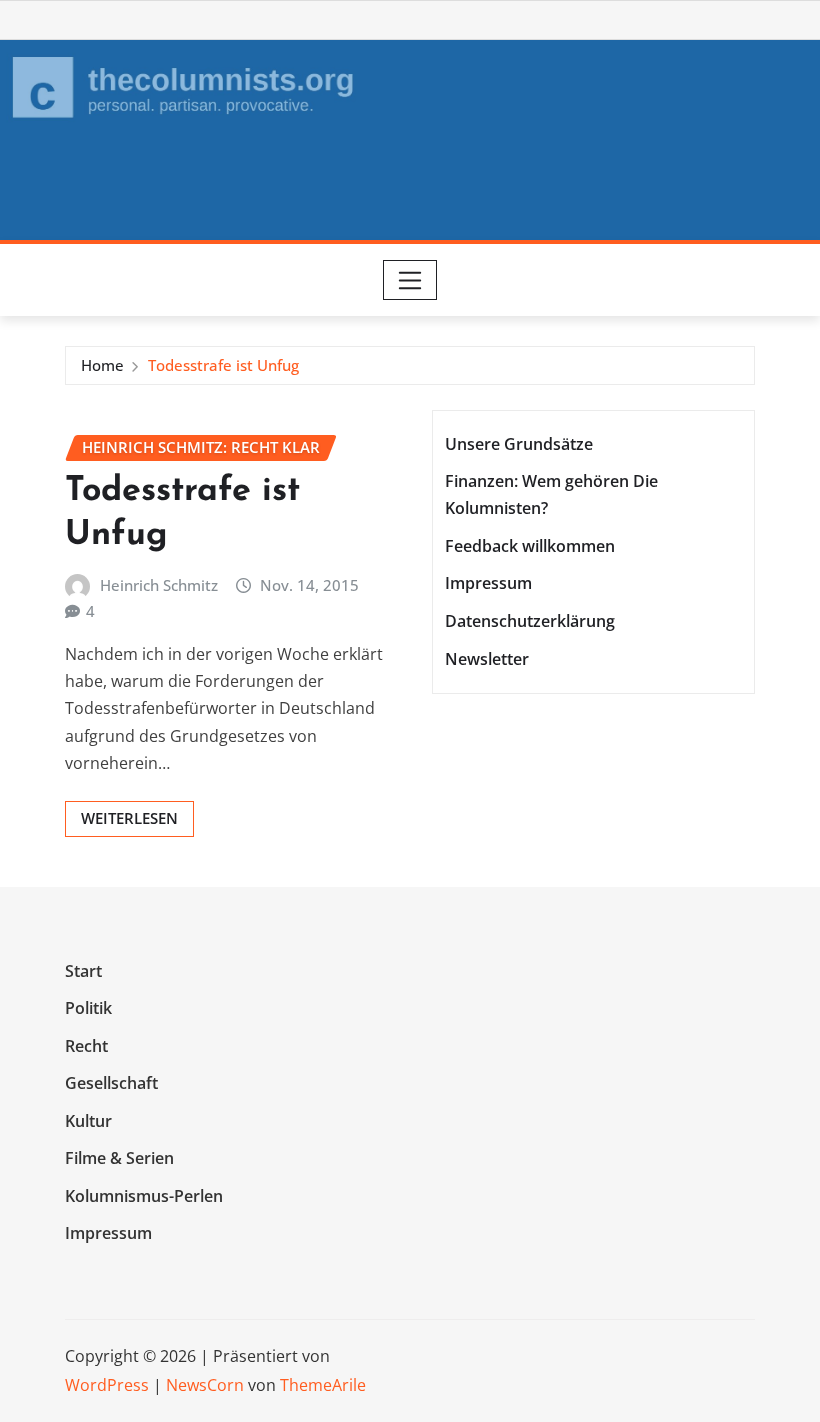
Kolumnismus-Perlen (144, 1196)
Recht (86, 1046)
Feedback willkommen (530, 546)
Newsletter (487, 659)
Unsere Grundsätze (519, 444)
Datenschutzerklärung (530, 621)
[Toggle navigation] (410, 280)
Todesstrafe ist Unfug (223, 365)
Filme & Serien (119, 1159)
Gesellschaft (111, 1083)
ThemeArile (323, 1385)
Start (83, 971)
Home (102, 365)
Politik (88, 1008)
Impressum (488, 584)
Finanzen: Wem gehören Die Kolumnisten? (551, 494)
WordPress (107, 1385)
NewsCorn (205, 1385)
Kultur (88, 1121)
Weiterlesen (129, 818)
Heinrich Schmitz (159, 585)
